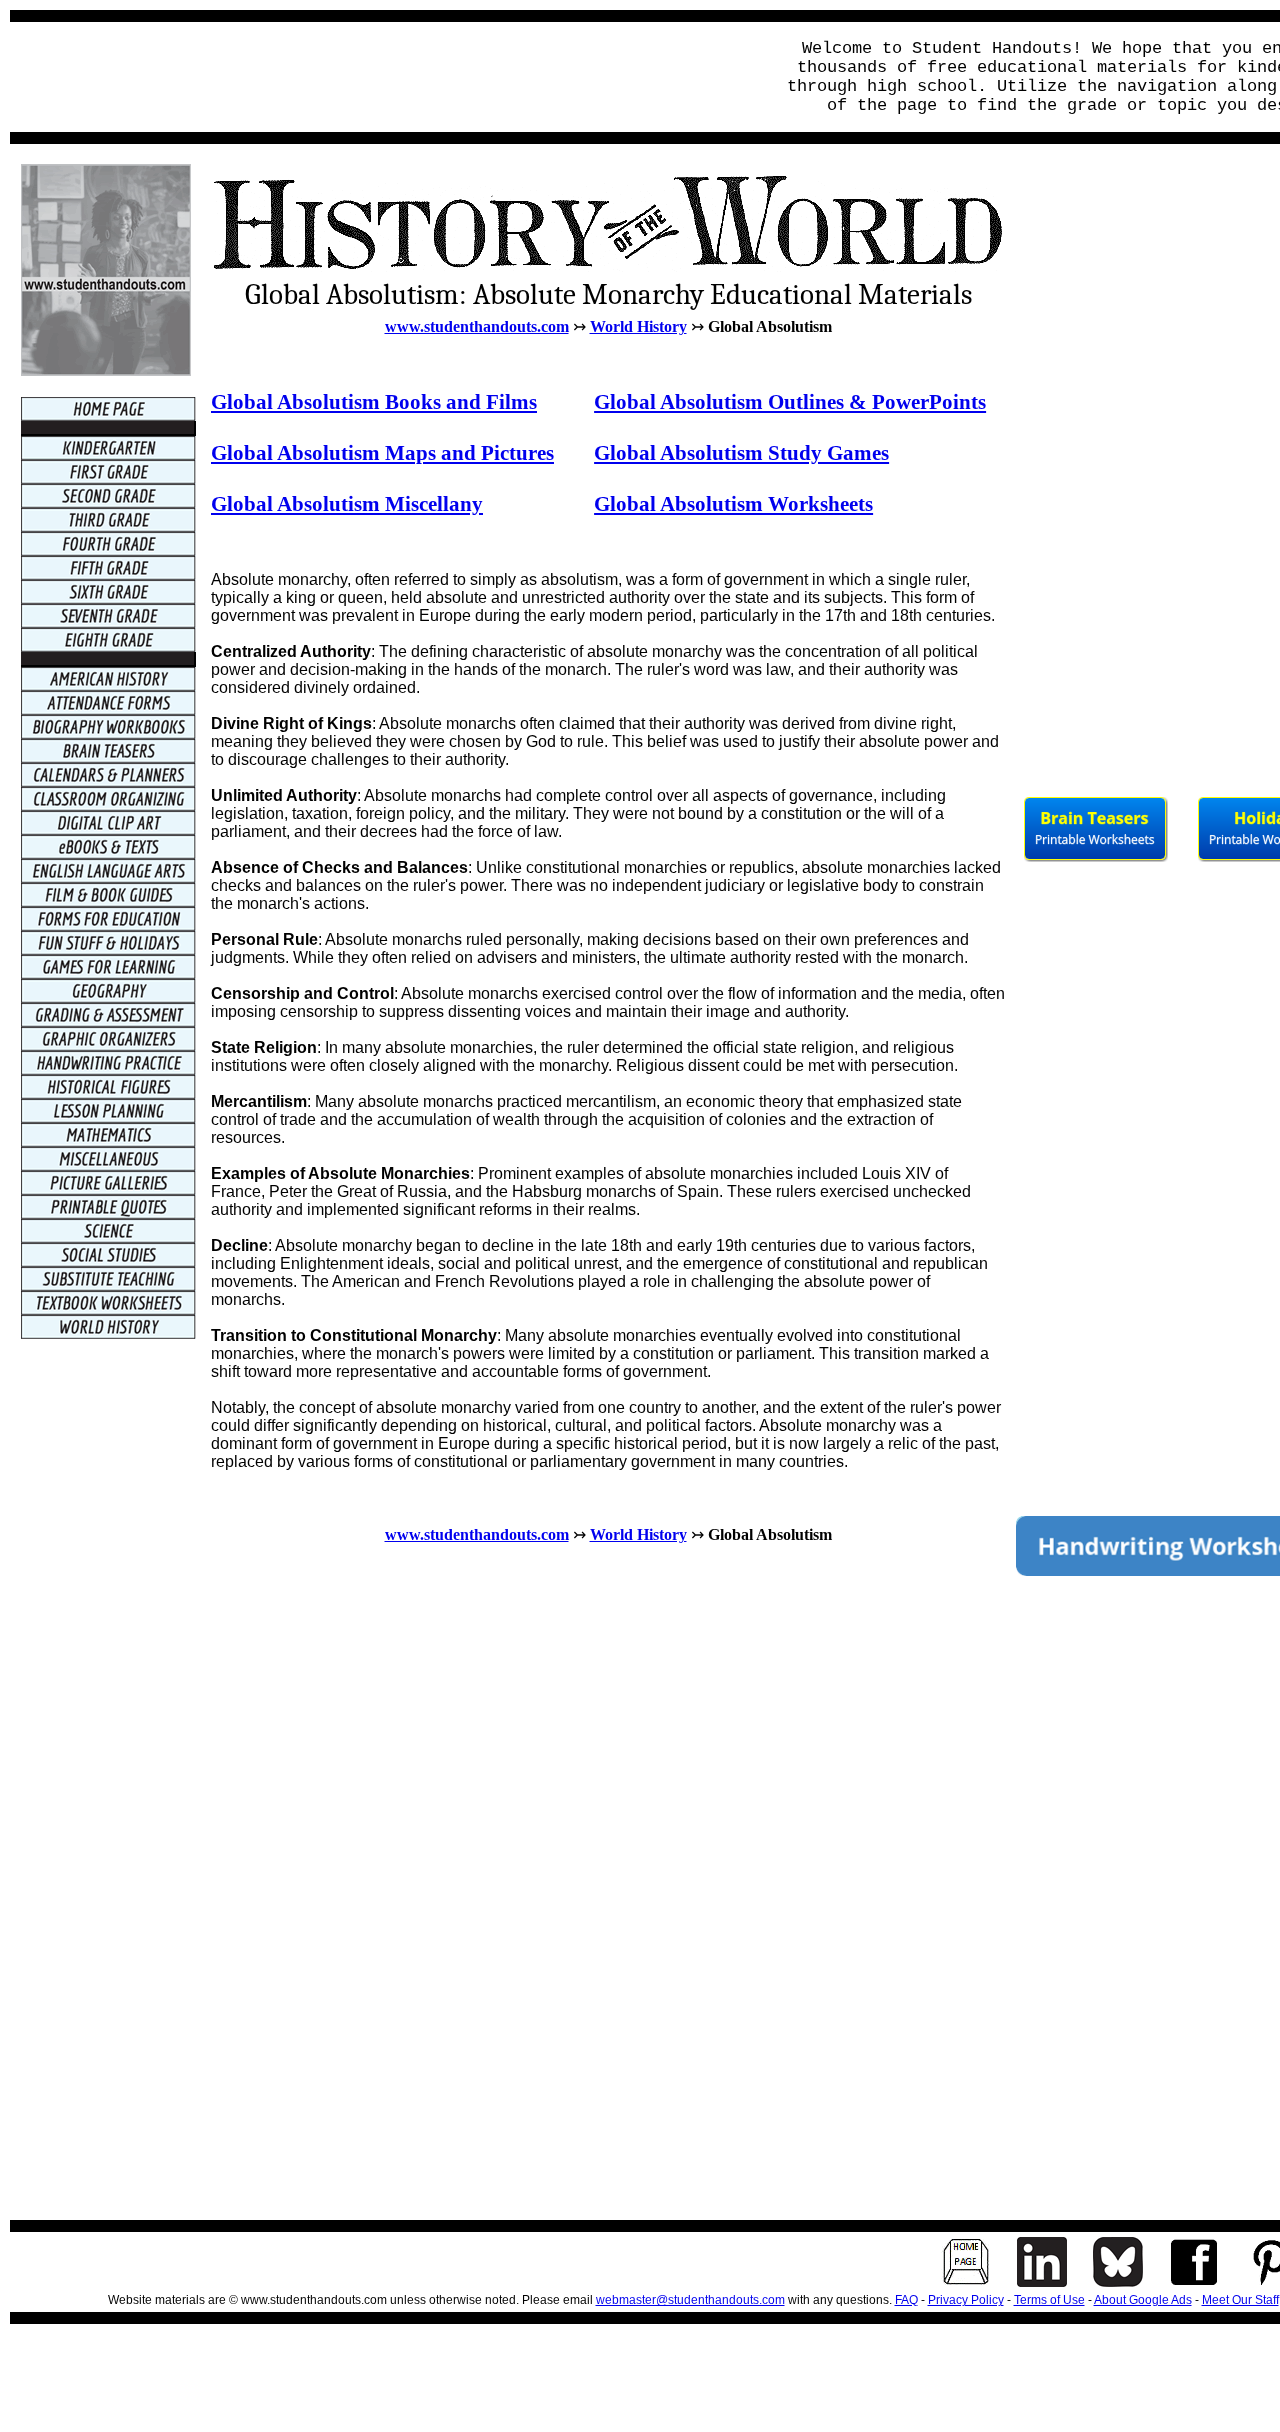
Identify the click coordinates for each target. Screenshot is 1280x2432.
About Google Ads (1143, 2300)
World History (638, 326)
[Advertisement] (386, 77)
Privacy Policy (966, 2300)
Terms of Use (1049, 2300)
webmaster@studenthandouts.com (690, 2300)
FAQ (906, 2300)
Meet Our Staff (1240, 2300)
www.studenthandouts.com (477, 326)
